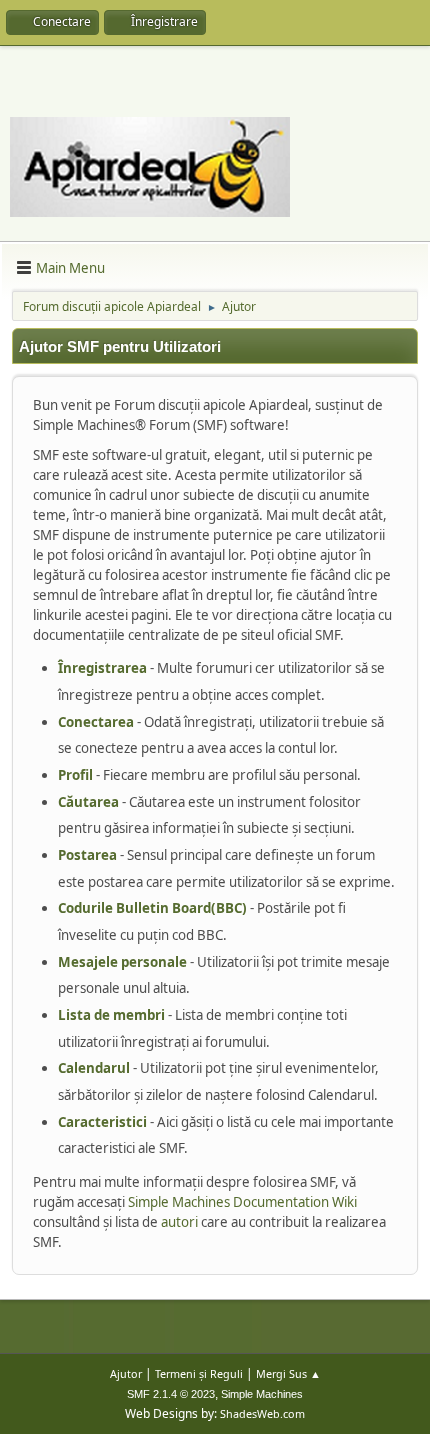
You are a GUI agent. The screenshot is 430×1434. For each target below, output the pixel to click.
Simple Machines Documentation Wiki (242, 1202)
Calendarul (94, 1068)
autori (179, 1222)
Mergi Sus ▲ (288, 1373)
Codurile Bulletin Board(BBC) (152, 908)
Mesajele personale (122, 962)
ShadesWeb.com (262, 1413)
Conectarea (96, 722)
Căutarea (88, 802)
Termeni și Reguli (199, 1373)
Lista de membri (111, 1015)
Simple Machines (262, 1394)
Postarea (87, 855)
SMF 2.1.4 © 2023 (171, 1394)
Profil (75, 775)
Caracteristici (102, 1122)
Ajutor (126, 1373)
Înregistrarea (102, 668)
